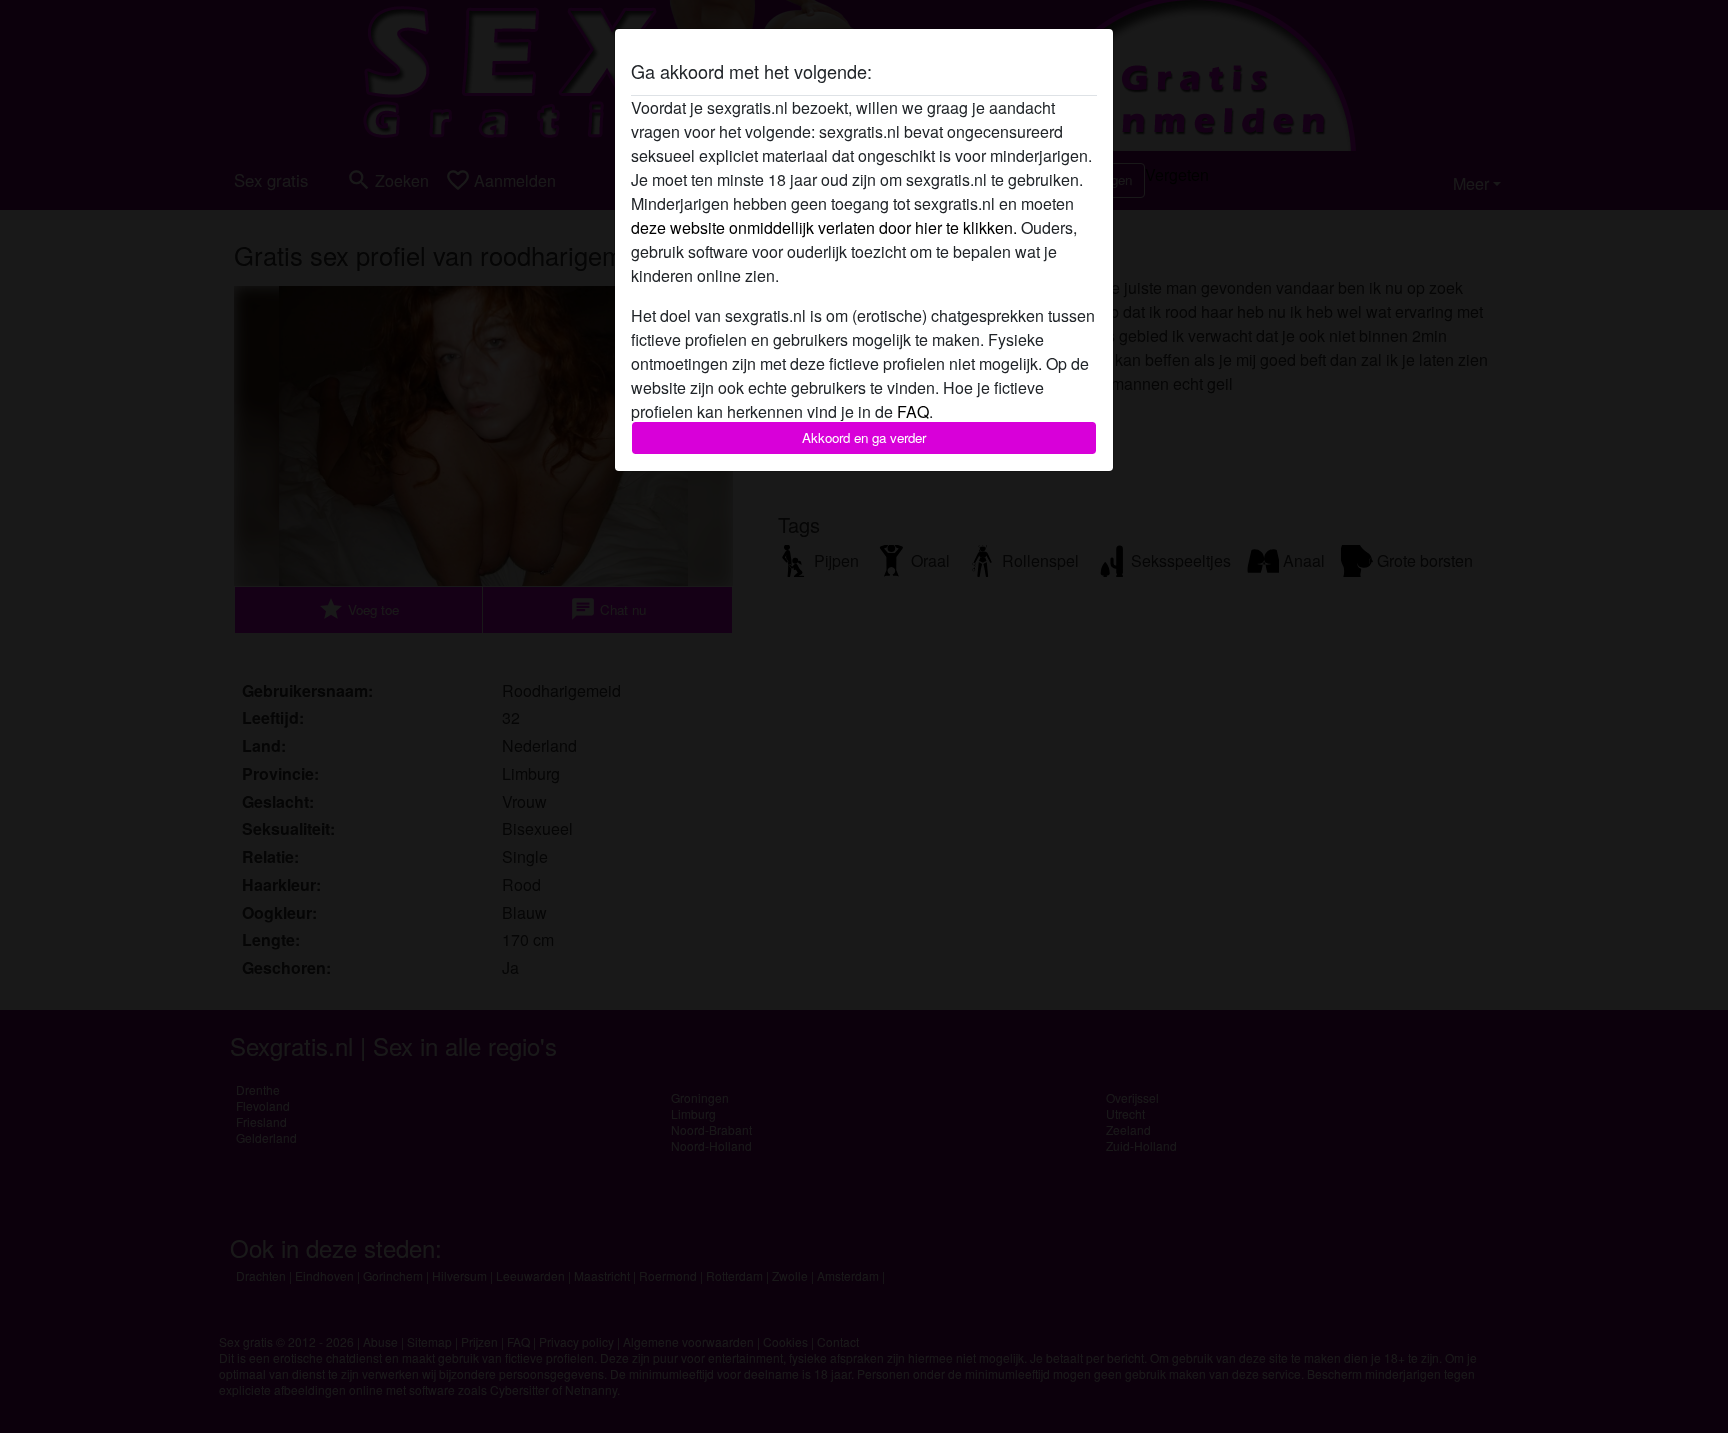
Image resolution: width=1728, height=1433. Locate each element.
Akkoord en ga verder (864, 437)
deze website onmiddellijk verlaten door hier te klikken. (824, 227)
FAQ (913, 411)
